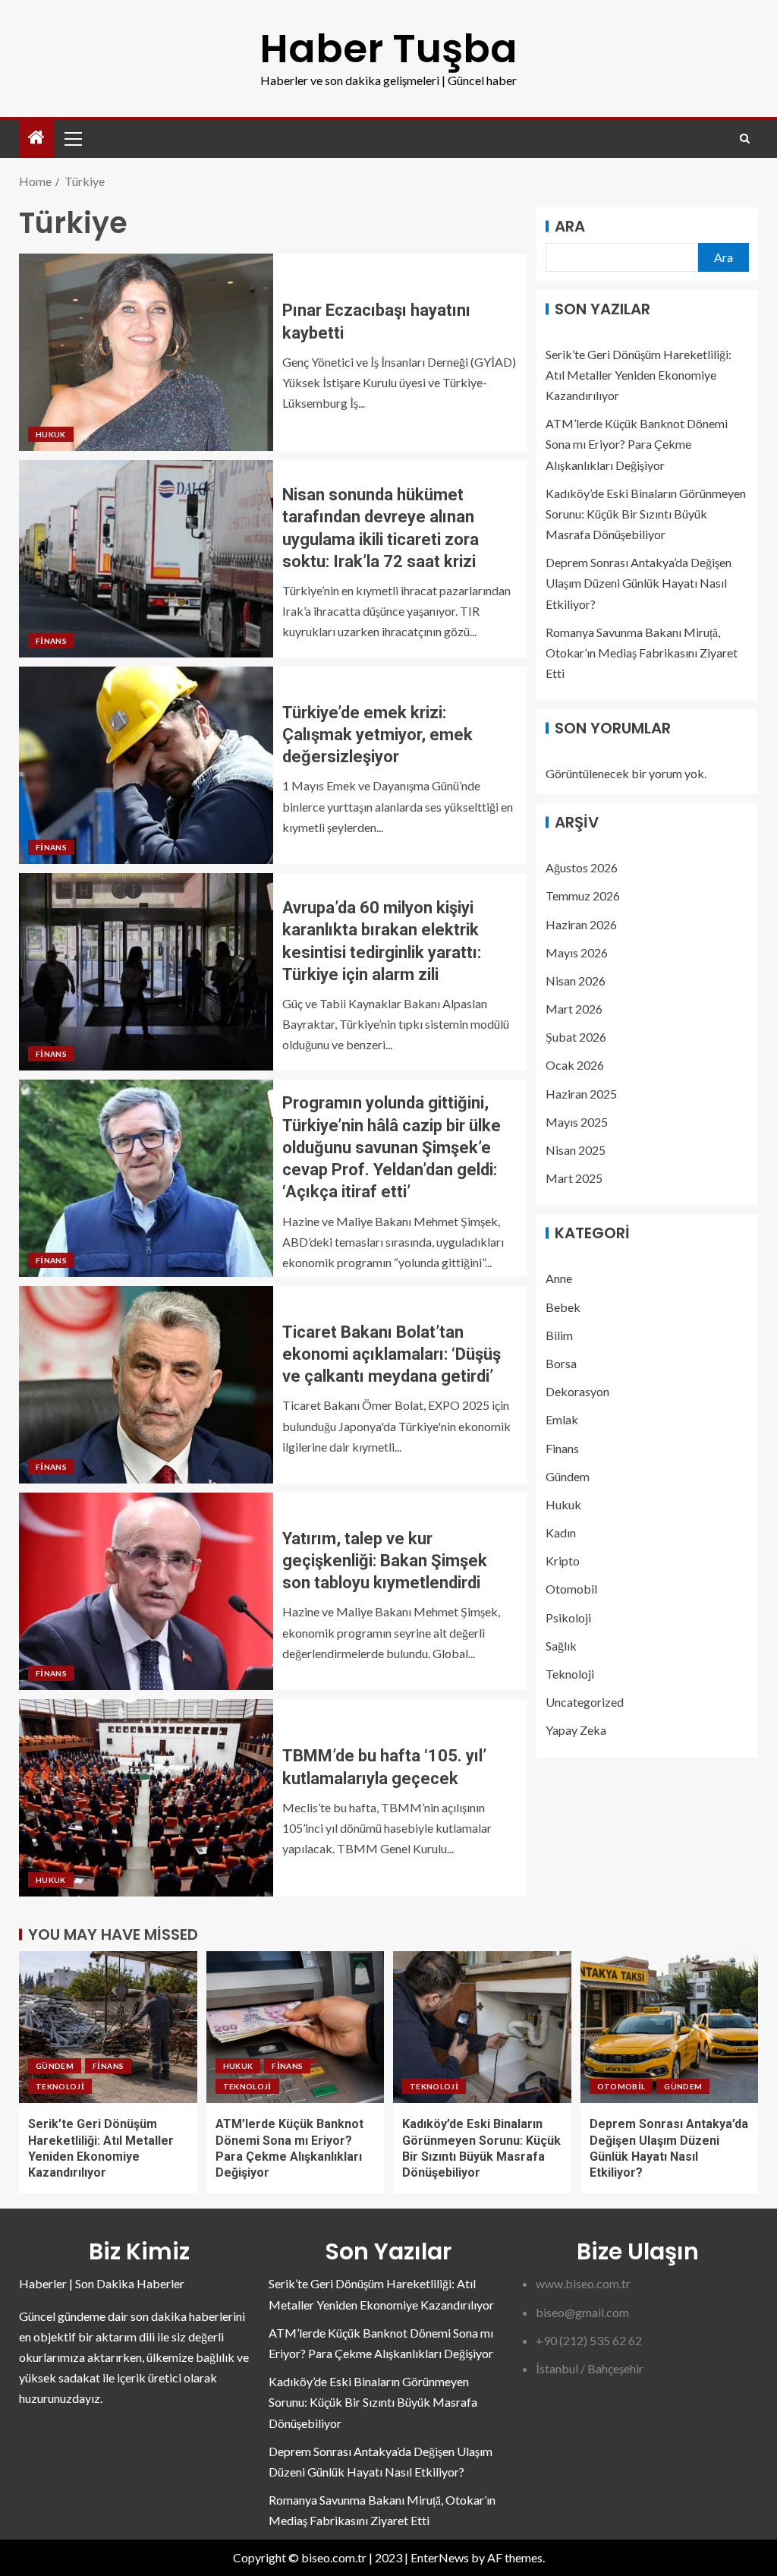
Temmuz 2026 (583, 895)
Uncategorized (585, 1702)
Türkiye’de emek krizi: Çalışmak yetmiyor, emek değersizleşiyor (377, 735)
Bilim (559, 1335)
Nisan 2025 (576, 1150)
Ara (570, 226)
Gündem (568, 1476)
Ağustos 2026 (582, 867)
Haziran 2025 (581, 1094)
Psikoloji (568, 1617)
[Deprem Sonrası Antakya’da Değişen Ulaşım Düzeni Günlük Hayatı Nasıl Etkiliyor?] (670, 2027)
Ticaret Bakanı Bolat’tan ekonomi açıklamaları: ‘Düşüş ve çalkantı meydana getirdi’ (392, 1354)
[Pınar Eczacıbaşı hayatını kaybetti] (146, 352)
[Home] (36, 138)
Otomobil (571, 1589)
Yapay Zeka (576, 1730)
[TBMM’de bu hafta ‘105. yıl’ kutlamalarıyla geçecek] (146, 1798)
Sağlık (561, 1646)
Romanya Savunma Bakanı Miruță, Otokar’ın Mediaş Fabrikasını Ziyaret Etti (642, 653)
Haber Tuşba (388, 48)
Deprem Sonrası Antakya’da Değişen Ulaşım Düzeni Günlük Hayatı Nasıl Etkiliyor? (639, 583)
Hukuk (51, 434)
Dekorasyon (577, 1391)
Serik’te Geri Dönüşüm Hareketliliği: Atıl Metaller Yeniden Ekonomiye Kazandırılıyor (639, 375)
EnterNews (440, 2557)
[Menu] (72, 138)
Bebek (563, 1307)
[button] (72, 138)
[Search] (745, 139)
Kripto (563, 1561)
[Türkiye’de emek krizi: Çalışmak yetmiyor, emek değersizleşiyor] (146, 765)
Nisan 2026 (576, 981)
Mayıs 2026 (577, 952)
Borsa (561, 1363)
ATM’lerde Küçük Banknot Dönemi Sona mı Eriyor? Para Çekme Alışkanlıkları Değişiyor (637, 444)
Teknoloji (570, 1674)
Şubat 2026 (576, 1037)
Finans (51, 641)
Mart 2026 (574, 1009)
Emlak (562, 1419)
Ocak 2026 (575, 1065)
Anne (559, 1278)
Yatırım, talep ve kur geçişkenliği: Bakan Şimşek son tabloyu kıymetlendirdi (385, 1561)
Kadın (561, 1532)
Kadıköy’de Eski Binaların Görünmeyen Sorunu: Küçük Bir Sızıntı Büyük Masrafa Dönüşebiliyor (646, 514)
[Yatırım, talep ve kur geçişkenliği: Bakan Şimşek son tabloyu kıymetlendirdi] (146, 1591)
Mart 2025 (574, 1178)
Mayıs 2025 (577, 1122)
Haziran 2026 (581, 924)
